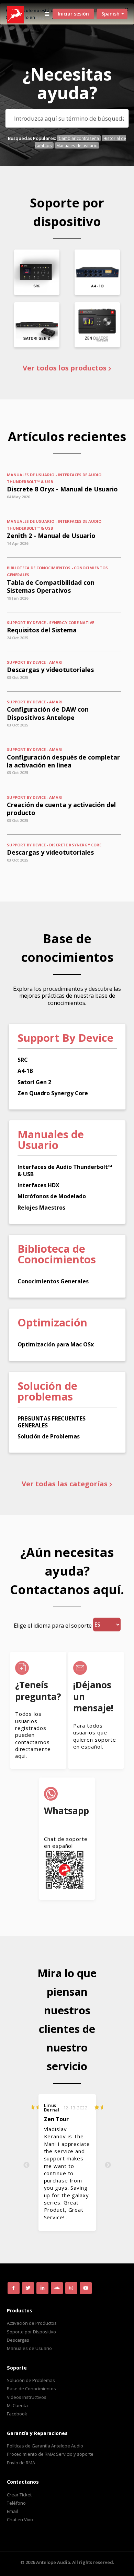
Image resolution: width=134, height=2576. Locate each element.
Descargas (18, 2340)
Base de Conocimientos (31, 2389)
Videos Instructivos (27, 2397)
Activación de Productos (32, 2323)
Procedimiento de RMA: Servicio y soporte (50, 2454)
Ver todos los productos (65, 368)
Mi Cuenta (17, 2405)
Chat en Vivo (20, 2519)
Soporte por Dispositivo (31, 2332)
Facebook (17, 2414)
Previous (26, 2165)
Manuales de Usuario (29, 2348)
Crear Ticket (19, 2495)
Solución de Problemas (31, 2380)
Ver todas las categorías (65, 1484)
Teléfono (16, 2503)
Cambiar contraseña (79, 138)
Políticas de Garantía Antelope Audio (45, 2446)
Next (108, 2165)
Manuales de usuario (77, 145)
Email (12, 2511)
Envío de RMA (21, 2463)
